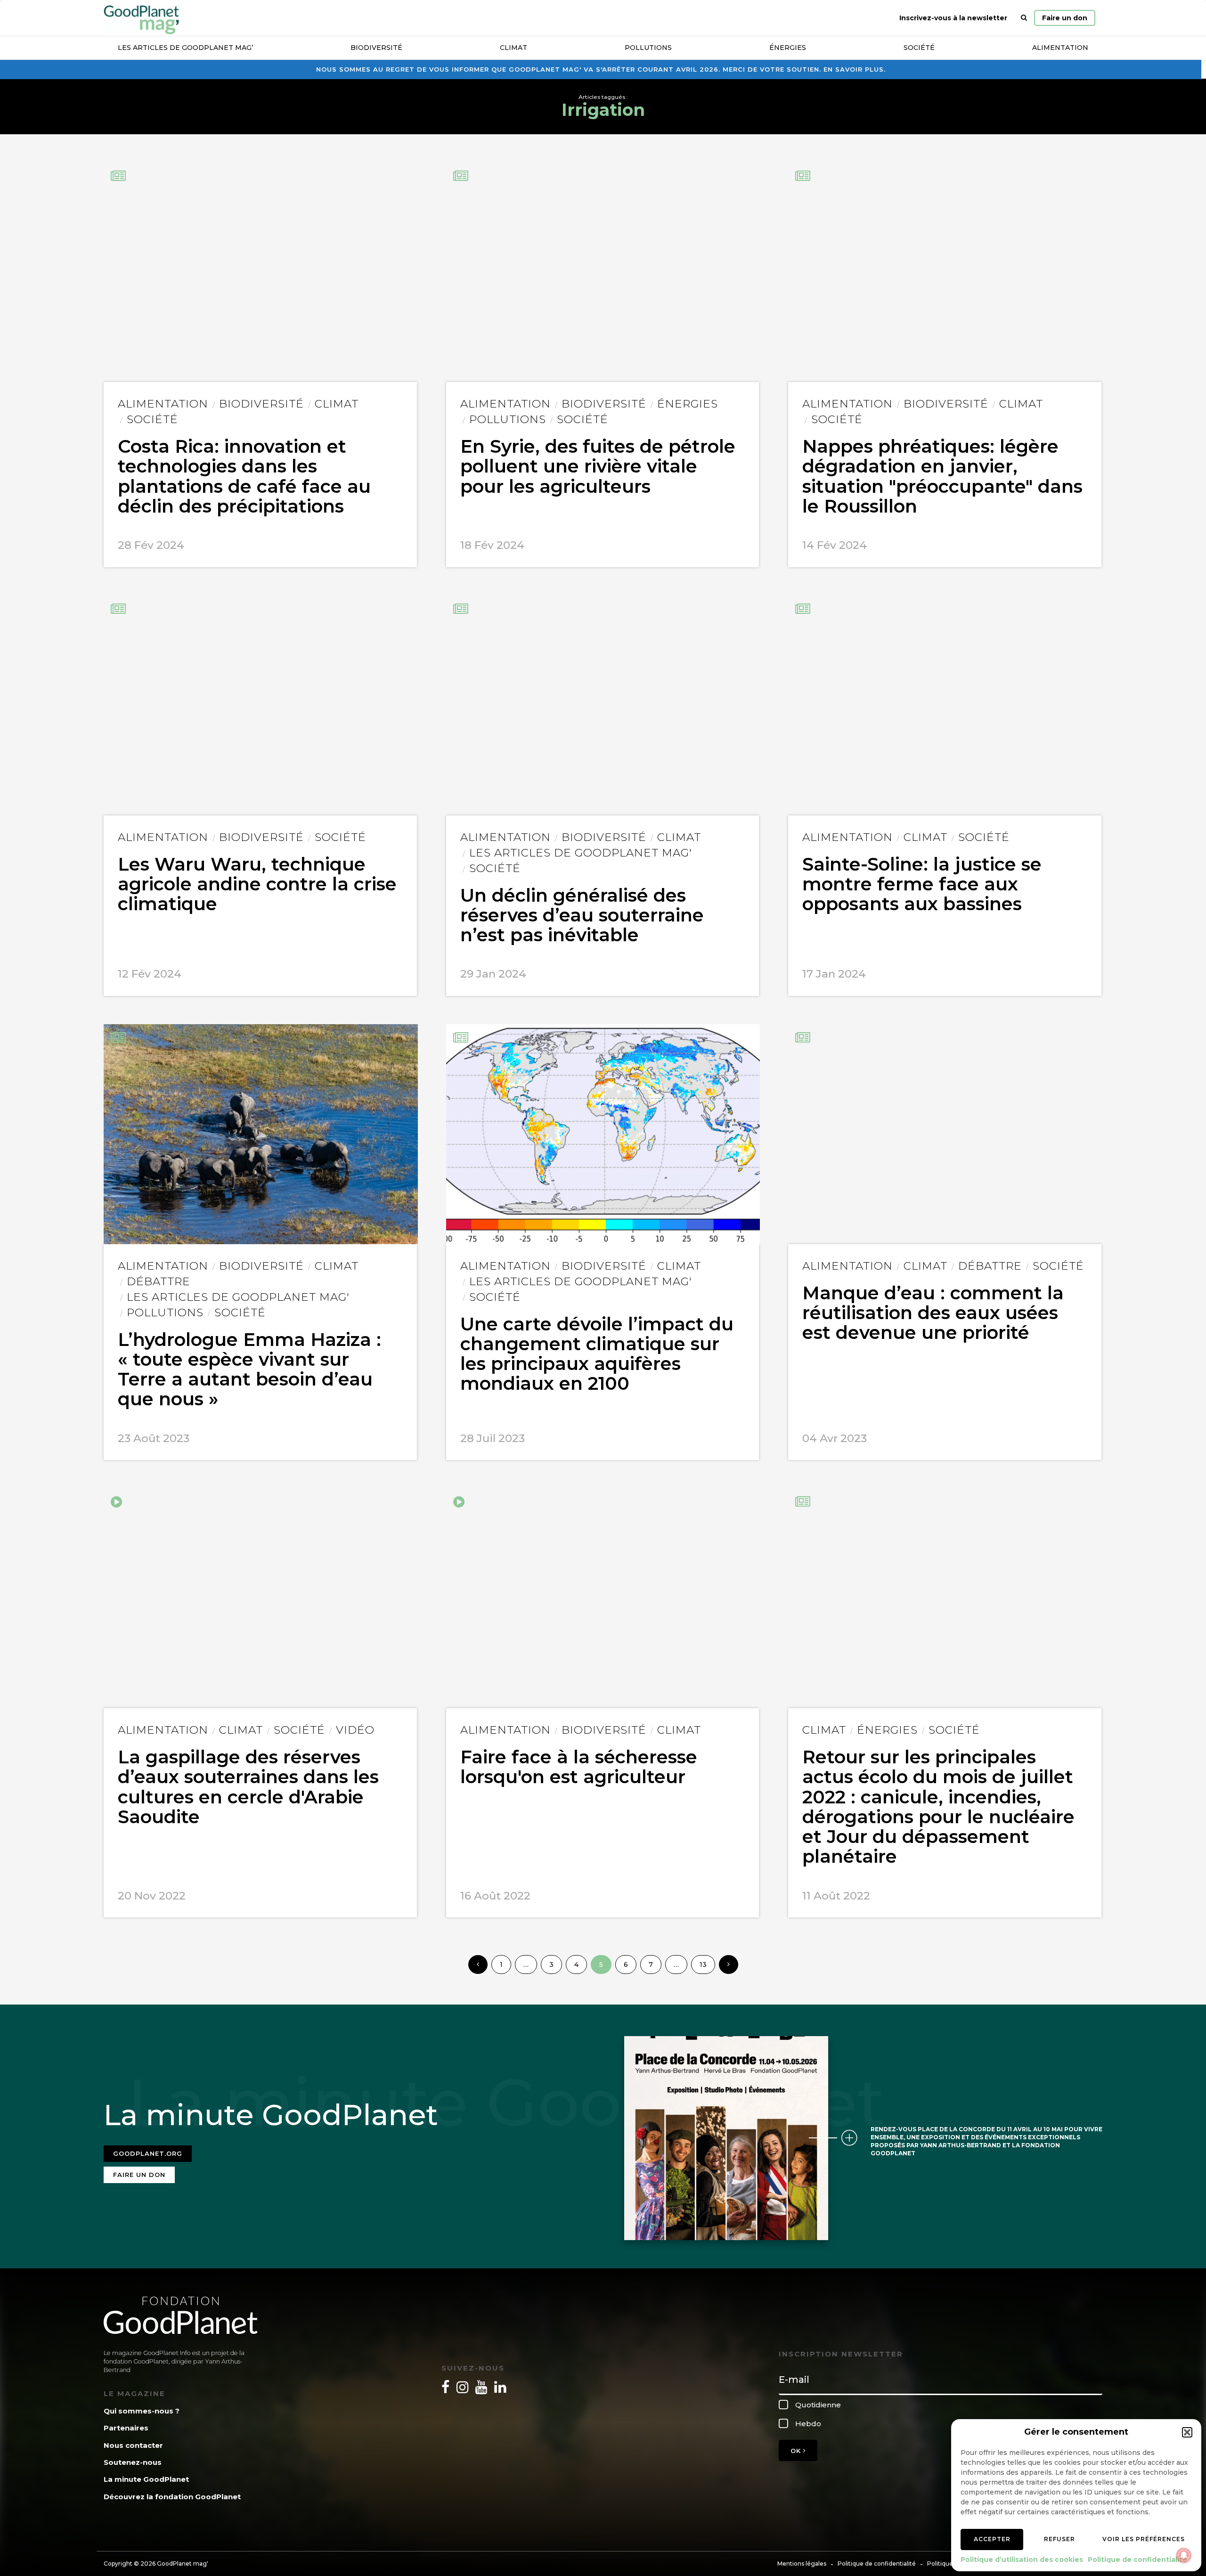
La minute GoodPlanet (146, 2479)
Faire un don (1065, 18)
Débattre (159, 1281)
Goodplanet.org (148, 2153)
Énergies (788, 48)
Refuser (1059, 2539)
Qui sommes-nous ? (142, 2411)
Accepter (992, 2539)
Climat (513, 48)
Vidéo (355, 1730)
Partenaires (126, 2428)
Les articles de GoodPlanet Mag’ (185, 48)
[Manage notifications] (1184, 2555)
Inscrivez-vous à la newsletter (953, 18)
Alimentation (1060, 48)
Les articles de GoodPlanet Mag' (581, 853)
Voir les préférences (1144, 2539)
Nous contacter (133, 2445)
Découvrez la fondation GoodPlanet (172, 2497)
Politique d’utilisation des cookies (1022, 2560)
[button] (1187, 2432)
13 (703, 1965)
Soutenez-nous (133, 2462)
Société (919, 48)
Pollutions (648, 48)
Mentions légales (802, 2564)
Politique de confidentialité (1137, 2560)
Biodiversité (376, 48)
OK (797, 2451)
